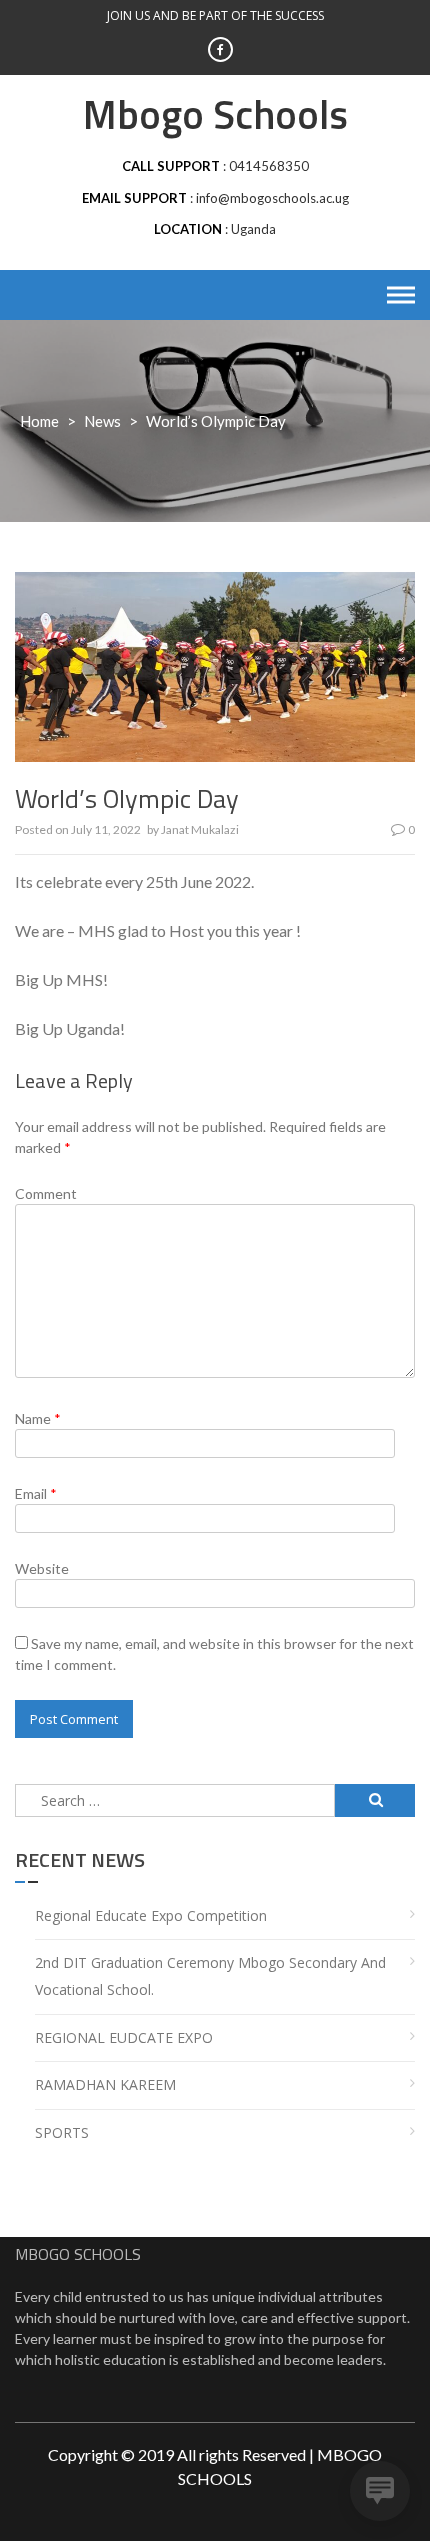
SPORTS (62, 2132)
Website (42, 1568)
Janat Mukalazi (200, 829)
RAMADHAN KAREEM (105, 2084)
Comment (46, 1193)
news (102, 421)
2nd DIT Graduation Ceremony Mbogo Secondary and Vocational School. (210, 1976)
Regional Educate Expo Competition (151, 1915)
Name (38, 1418)
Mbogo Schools (215, 114)
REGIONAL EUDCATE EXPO (124, 2037)
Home (39, 421)
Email (36, 1493)
